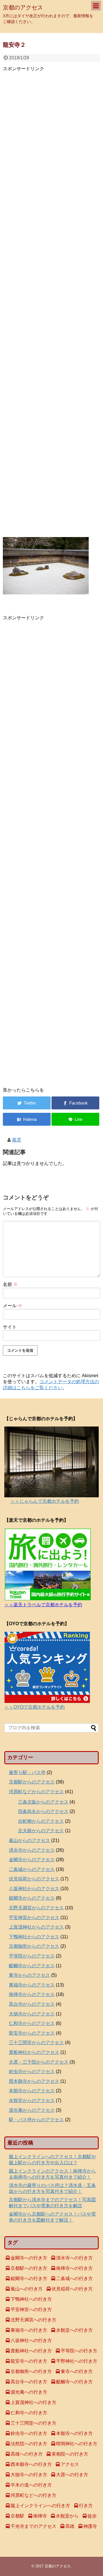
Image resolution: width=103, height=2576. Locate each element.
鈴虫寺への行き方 (29, 2433)
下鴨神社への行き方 (31, 2299)
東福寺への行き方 (29, 2330)
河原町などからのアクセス (36, 1792)
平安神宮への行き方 (31, 2309)
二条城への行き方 (74, 2279)
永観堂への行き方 (74, 2330)
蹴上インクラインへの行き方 (40, 2506)
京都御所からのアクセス (34, 1946)
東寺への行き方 (77, 2371)
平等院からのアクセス (32, 1956)
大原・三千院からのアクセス (39, 2062)
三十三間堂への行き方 (33, 2423)
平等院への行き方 (79, 2351)
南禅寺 (40, 2516)
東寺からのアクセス (29, 1975)
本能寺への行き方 (74, 2433)
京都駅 (17, 2516)
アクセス (70, 2464)
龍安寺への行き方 (29, 2361)
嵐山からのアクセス (29, 1840)
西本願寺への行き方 (31, 2464)
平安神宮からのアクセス (34, 1918)
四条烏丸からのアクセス (43, 1811)
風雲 (17, 1140)
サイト (10, 1327)
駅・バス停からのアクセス (36, 2120)
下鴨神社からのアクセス (34, 1937)
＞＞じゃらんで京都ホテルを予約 (45, 1501)
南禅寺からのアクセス (32, 1994)
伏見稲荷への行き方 (72, 2289)
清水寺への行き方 (74, 2258)
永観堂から (67, 2516)
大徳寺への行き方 (29, 2475)
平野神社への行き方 (77, 2361)
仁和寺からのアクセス (32, 2023)
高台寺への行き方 (29, 2382)
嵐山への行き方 (27, 2289)
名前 (10, 1284)
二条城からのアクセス (32, 1869)
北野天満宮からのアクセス (36, 1908)
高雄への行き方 (27, 2454)
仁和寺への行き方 (29, 2413)
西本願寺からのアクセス (34, 2081)
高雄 (70, 2526)
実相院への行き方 (70, 2454)
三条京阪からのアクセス (43, 1802)
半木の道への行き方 (31, 2485)
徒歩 (92, 2516)
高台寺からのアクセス (32, 2004)
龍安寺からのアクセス (32, 2033)
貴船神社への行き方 (31, 2351)
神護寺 (90, 2526)
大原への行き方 (72, 2475)
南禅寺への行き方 (74, 2268)
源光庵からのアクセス (32, 2110)
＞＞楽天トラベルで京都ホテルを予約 (43, 1605)
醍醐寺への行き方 (74, 2382)
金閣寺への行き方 (29, 2258)
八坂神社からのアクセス (34, 1889)
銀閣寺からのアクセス (32, 1898)
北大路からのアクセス (41, 1831)
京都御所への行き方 (31, 2371)
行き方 (86, 2506)
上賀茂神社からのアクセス (36, 1927)
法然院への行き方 (29, 2444)
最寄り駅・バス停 (27, 1772)
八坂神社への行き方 (31, 2340)
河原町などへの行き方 (33, 2495)
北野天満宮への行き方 (33, 2320)
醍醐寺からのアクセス (32, 1966)
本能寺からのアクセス (32, 2091)
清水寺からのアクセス (32, 1850)
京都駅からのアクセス (32, 1782)
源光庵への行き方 (29, 2392)
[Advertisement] (51, 303)
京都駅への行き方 (29, 2268)
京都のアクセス (23, 7)
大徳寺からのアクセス (32, 2014)
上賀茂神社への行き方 (33, 2402)
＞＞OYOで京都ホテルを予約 (34, 1707)
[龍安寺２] (27, 1119)
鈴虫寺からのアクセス (32, 2071)
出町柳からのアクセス (41, 1821)
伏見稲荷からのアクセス (34, 1879)
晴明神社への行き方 (77, 2444)
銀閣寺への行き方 (29, 2279)
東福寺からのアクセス (32, 1985)
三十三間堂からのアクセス (36, 2043)
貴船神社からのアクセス (34, 2052)
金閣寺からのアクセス (32, 1860)
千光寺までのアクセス (33, 2526)
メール (13, 1306)
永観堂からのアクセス (32, 2100)
